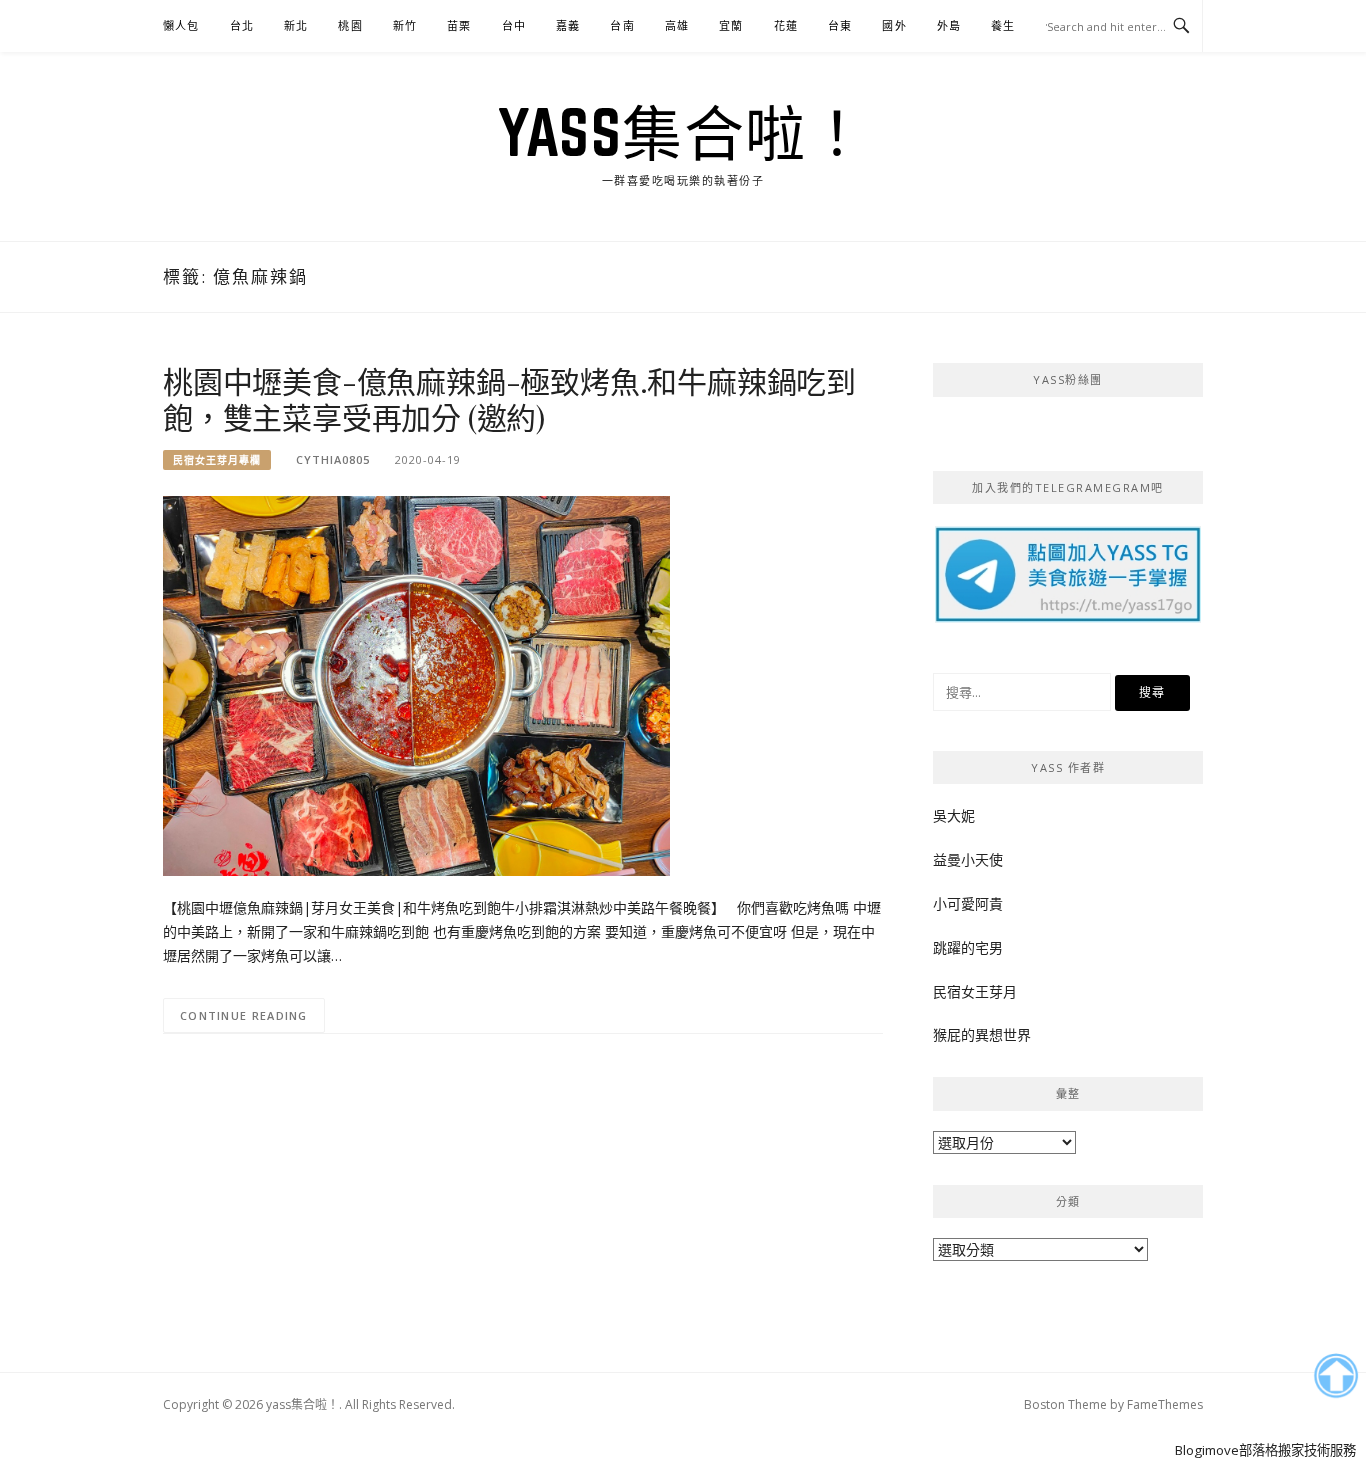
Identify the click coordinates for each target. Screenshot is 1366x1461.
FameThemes (1165, 1404)
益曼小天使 (968, 859)
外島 (949, 25)
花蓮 (786, 25)
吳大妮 (954, 815)
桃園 (350, 25)
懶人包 (181, 25)
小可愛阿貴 (968, 903)
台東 (840, 25)
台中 (514, 25)
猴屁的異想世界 (982, 1034)
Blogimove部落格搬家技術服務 (1265, 1450)
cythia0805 (333, 459)
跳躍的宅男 (968, 947)
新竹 (405, 25)
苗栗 (459, 25)
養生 (1003, 25)
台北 (242, 25)
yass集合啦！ (683, 132)
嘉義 (568, 25)
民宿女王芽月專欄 (217, 460)
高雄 (677, 25)
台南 (622, 25)
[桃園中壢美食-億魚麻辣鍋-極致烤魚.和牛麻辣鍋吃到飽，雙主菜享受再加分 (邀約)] (416, 684)
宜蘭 (731, 25)
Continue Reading (244, 1015)
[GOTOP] (1335, 1376)
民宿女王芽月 (975, 991)
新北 (296, 25)
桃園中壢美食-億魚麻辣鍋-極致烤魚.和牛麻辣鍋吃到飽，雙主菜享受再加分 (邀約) (509, 399)
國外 (894, 25)
